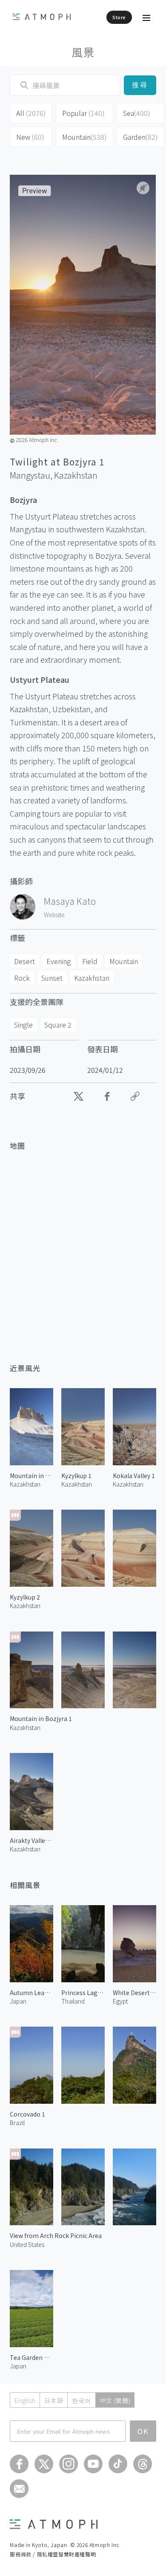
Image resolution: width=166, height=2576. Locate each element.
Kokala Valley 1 (134, 1476)
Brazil (17, 2123)
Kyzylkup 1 (76, 1476)
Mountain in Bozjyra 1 (41, 1718)
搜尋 (140, 85)
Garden (140, 137)
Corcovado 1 (27, 2114)
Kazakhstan (76, 475)
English (25, 2400)
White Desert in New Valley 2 (135, 1993)
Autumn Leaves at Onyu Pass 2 (31, 1993)
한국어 (81, 2400)
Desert (24, 961)
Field (90, 961)
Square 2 (58, 1025)
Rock (22, 978)
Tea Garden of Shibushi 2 (31, 2357)
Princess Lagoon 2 (83, 1993)
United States (27, 2244)
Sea (137, 113)
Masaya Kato (70, 901)
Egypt (120, 2001)
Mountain (84, 137)
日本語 (54, 2400)
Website (54, 915)
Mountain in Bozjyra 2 (31, 1476)
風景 (83, 52)
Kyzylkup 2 (25, 1597)
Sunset (52, 978)
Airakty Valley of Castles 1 (31, 1840)
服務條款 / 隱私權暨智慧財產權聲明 (53, 2554)
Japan (18, 2001)
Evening (59, 961)
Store (119, 17)
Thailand (73, 2001)
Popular (83, 113)
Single (23, 1025)
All (31, 113)
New (30, 137)
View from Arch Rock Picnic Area (56, 2235)
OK (143, 2431)
